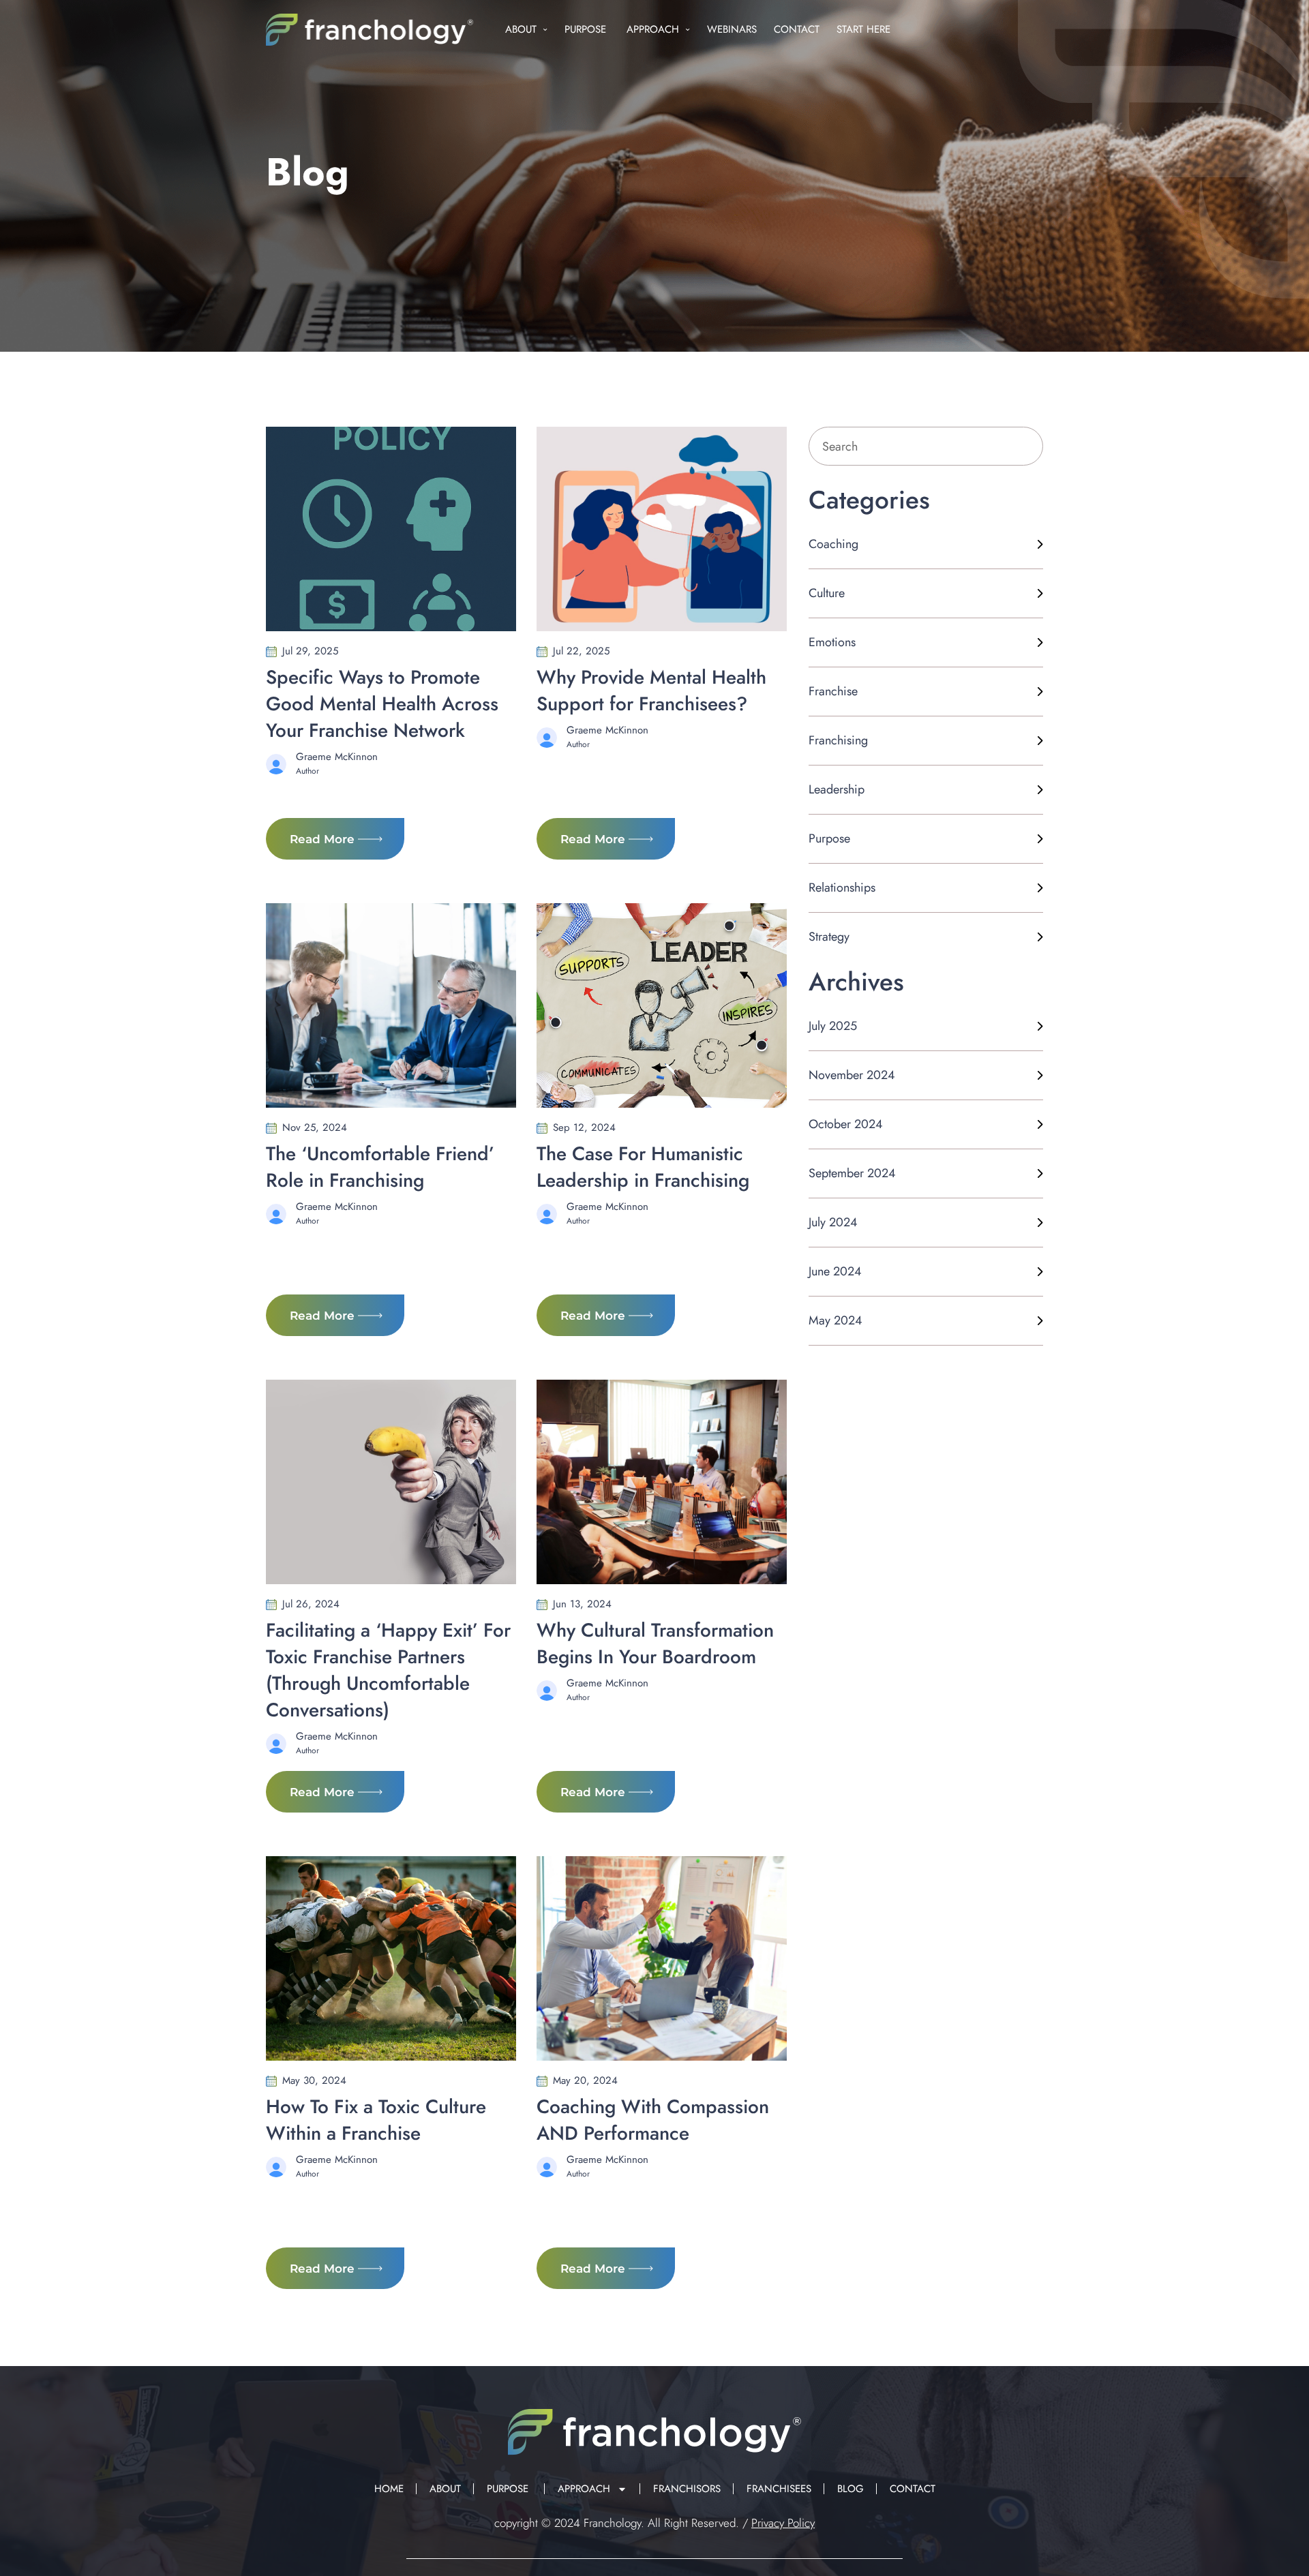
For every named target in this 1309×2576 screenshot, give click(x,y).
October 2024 (846, 1124)
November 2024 (852, 1075)
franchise (833, 691)
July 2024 (833, 1222)
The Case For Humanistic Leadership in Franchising (643, 1167)
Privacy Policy (783, 2523)
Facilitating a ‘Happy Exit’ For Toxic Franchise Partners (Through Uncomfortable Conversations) (388, 1670)
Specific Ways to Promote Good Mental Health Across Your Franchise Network (382, 704)
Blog (851, 2489)
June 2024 (835, 1271)
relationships (842, 888)
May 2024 (836, 1320)
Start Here (863, 29)
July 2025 (833, 1026)
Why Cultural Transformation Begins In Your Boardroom (655, 1643)
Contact (797, 29)
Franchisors (687, 2489)
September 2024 (852, 1173)
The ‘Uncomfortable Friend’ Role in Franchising (380, 1167)
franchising (838, 740)
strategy (829, 937)
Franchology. (614, 2523)
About (521, 29)
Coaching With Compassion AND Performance (653, 2120)
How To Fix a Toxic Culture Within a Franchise (376, 2120)
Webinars (732, 29)
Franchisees (779, 2489)
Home (389, 2489)
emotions (832, 642)
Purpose (587, 29)
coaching (833, 544)
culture (827, 593)
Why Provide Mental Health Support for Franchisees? (651, 691)
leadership (837, 789)
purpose (829, 838)
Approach (653, 29)
